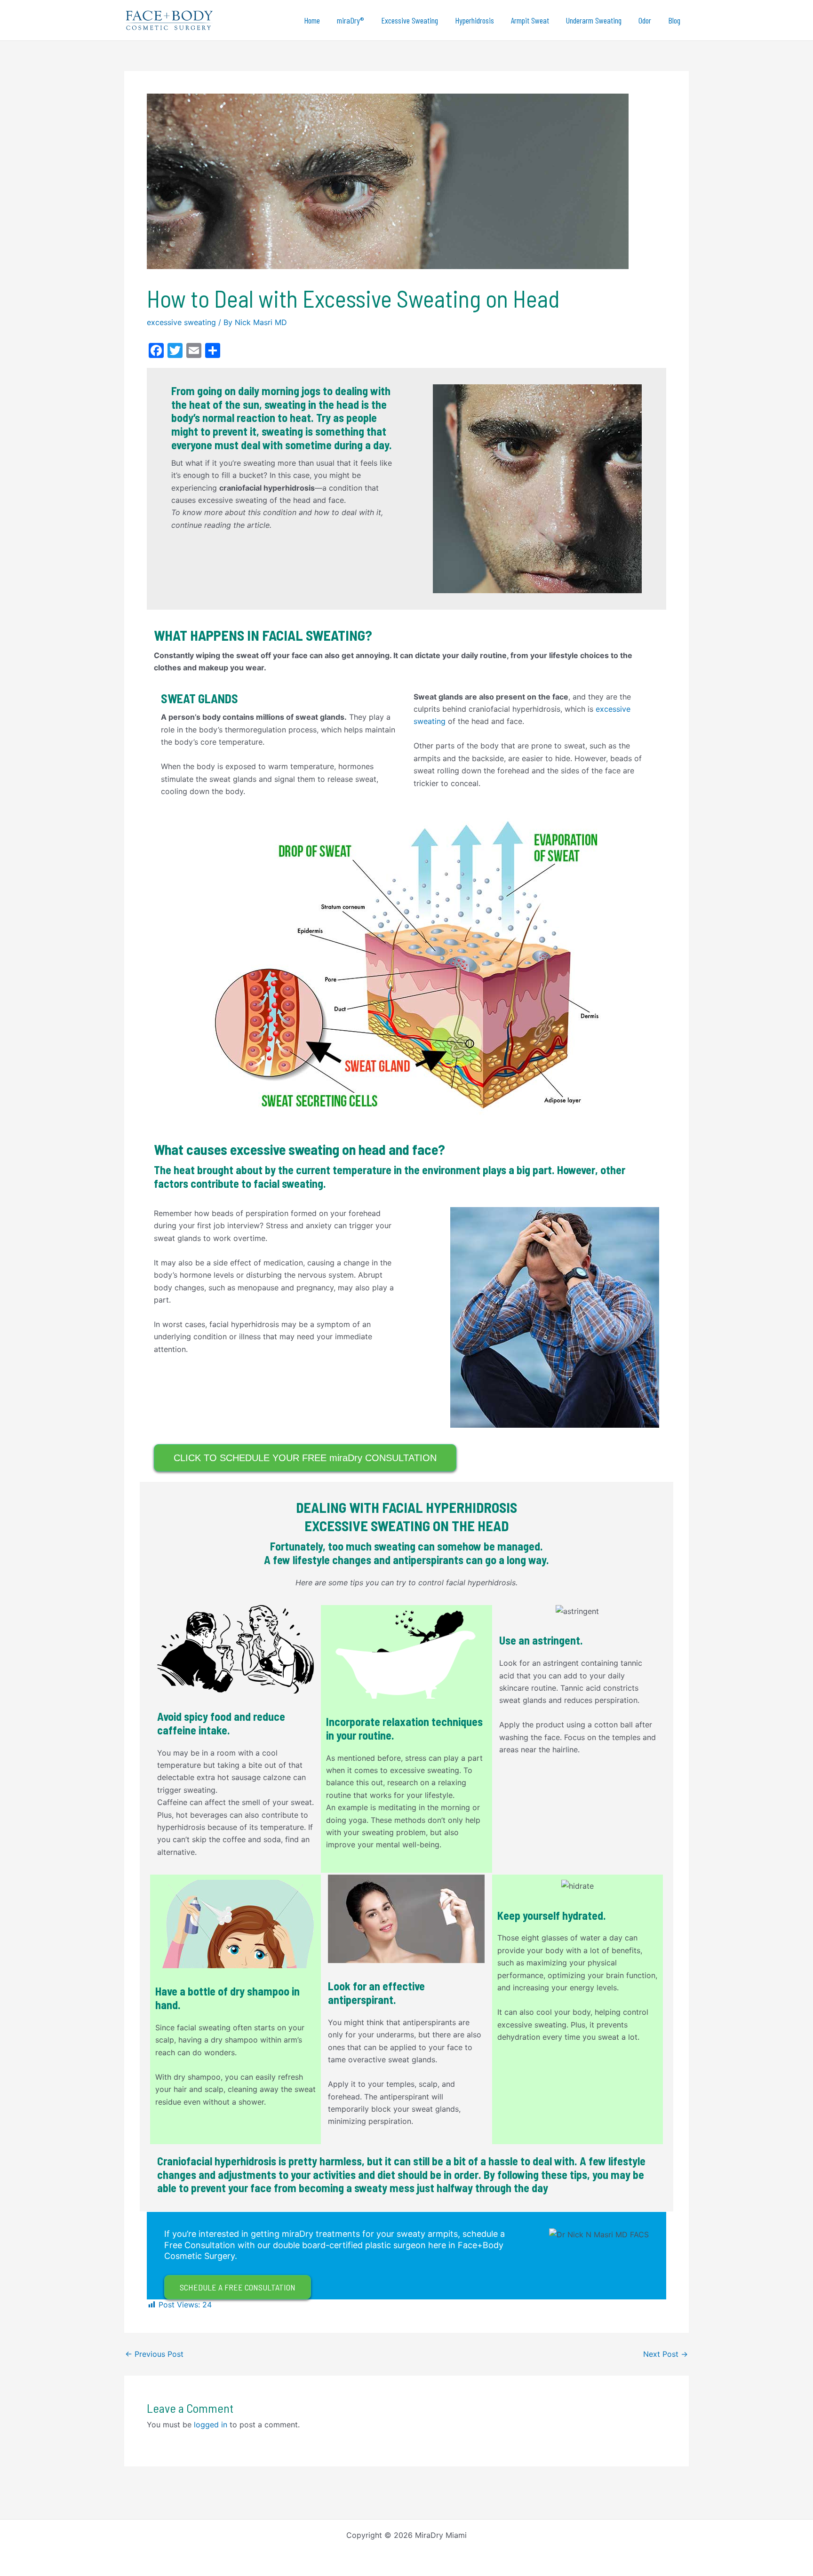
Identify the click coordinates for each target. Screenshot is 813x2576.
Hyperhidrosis (474, 20)
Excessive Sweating (410, 20)
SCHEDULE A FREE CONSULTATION (238, 2287)
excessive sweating (181, 322)
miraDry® (351, 20)
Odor (645, 20)
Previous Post (154, 2354)
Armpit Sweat (530, 20)
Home (312, 20)
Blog (674, 20)
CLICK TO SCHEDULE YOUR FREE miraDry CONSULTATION (305, 1458)
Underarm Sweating (594, 20)
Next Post (666, 2354)
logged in (211, 2425)
